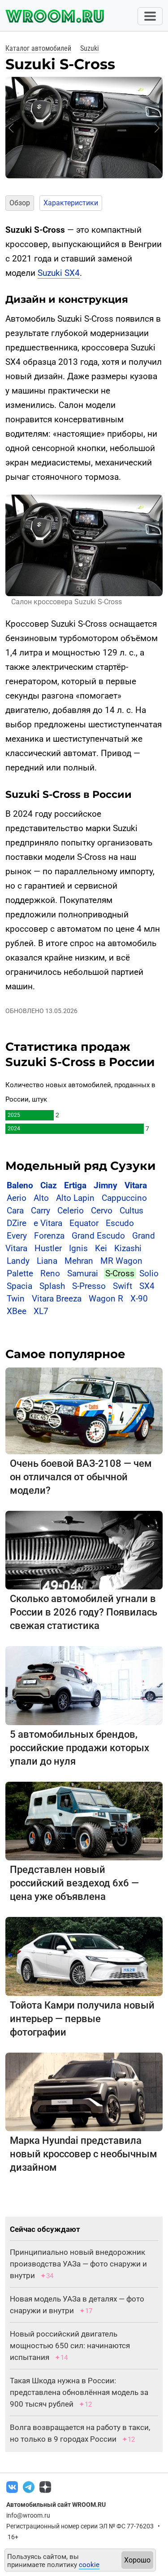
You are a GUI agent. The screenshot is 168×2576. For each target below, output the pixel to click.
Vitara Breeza (57, 1299)
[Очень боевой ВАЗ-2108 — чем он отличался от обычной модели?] (84, 1410)
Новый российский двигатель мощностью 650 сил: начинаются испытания (70, 2346)
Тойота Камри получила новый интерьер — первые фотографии (82, 2019)
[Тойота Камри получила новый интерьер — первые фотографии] (84, 1956)
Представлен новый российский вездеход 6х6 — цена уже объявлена (74, 1883)
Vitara (136, 1185)
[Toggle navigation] (150, 16)
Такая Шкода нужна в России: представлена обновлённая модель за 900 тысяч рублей (79, 2392)
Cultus (131, 1211)
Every (17, 1236)
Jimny (106, 1185)
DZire (17, 1223)
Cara (15, 1211)
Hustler (48, 1248)
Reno (50, 1273)
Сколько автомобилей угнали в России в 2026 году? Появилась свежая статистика (84, 1612)
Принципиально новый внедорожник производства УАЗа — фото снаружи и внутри (78, 2264)
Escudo (120, 1223)
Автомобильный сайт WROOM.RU (56, 2505)
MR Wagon (121, 1261)
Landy (18, 1261)
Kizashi (128, 1248)
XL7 (41, 1311)
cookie (89, 2565)
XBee (17, 1311)
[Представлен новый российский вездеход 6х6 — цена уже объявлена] (84, 1821)
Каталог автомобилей (38, 48)
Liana (47, 1261)
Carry (41, 1211)
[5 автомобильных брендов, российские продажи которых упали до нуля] (84, 1685)
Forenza (49, 1236)
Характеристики (71, 203)
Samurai (83, 1273)
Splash (52, 1286)
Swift (123, 1286)
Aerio (17, 1198)
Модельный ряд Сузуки (80, 1166)
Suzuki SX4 (59, 273)
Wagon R (106, 1299)
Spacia (19, 1286)
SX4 (147, 1286)
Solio (149, 1273)
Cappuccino (124, 1198)
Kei (101, 1248)
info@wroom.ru (28, 2515)
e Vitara (48, 1223)
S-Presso (89, 1286)
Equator (84, 1223)
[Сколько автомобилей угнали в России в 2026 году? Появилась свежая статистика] (84, 1550)
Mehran (79, 1261)
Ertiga (75, 1185)
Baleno (20, 1185)
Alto (41, 1198)
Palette (20, 1273)
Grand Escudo (98, 1236)
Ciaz (49, 1185)
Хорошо (137, 2560)
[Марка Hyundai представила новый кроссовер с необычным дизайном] (84, 2091)
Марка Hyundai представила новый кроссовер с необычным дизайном (84, 2154)
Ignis (78, 1248)
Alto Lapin (75, 1198)
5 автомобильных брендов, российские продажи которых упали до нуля (80, 1748)
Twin (16, 1299)
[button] (11, 128)
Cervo (102, 1211)
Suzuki (90, 48)
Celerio (71, 1211)
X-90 (139, 1299)
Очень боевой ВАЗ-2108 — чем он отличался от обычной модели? (81, 1477)
